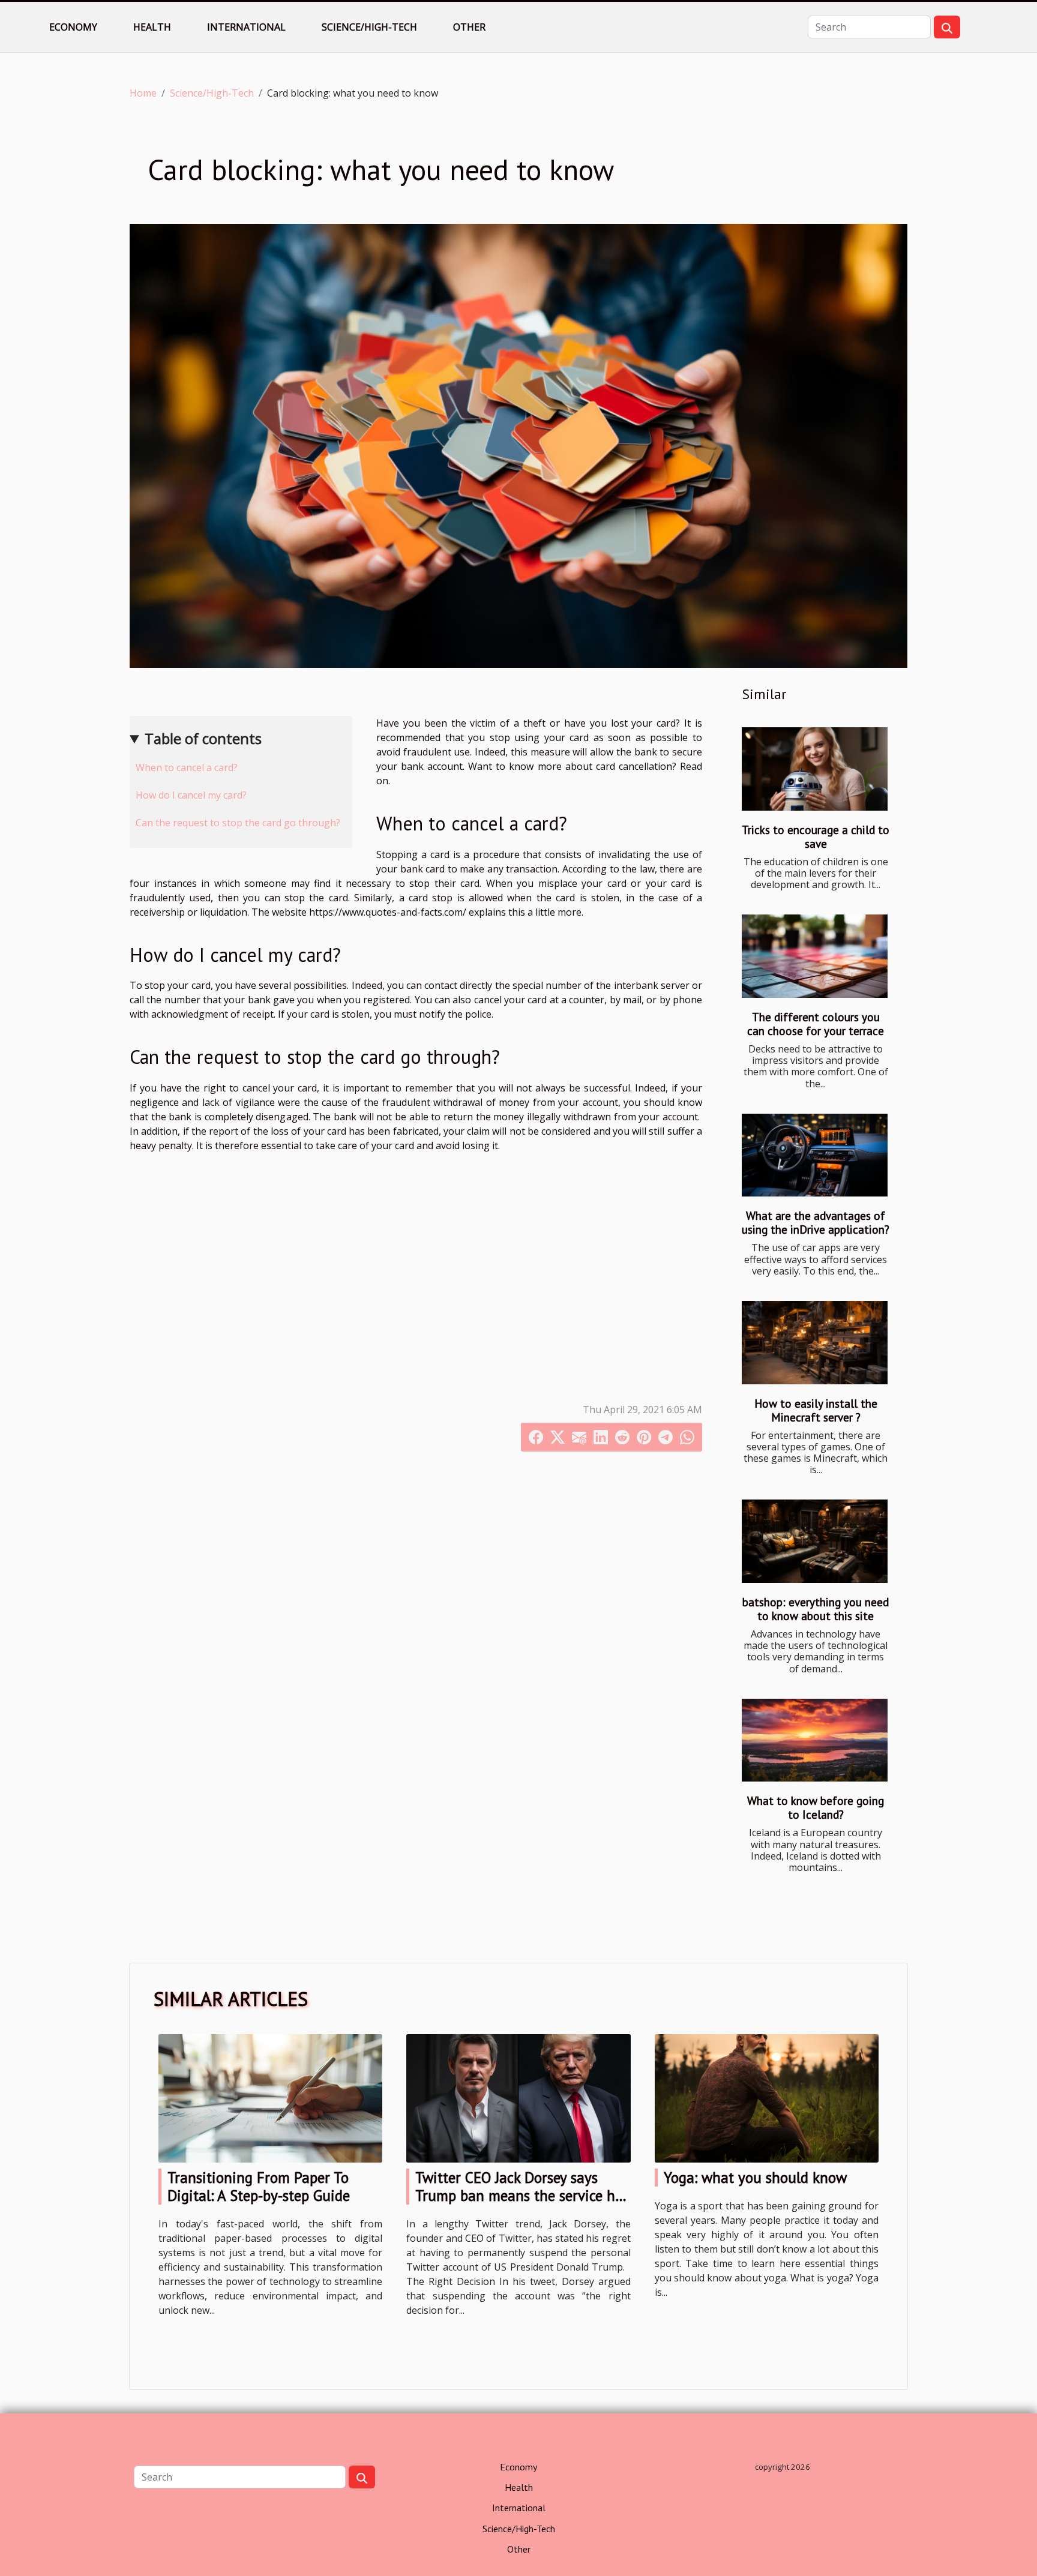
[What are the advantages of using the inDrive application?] (815, 1155)
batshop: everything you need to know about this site (816, 1609)
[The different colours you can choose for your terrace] (815, 956)
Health (152, 27)
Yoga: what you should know (755, 2178)
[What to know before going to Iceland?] (815, 1740)
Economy (73, 27)
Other (469, 27)
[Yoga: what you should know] (767, 2097)
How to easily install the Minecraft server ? (816, 1410)
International (246, 27)
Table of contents (203, 738)
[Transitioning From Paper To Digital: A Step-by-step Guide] (270, 2097)
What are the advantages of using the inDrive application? (816, 1222)
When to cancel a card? (187, 767)
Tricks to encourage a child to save (816, 836)
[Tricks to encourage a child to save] (815, 769)
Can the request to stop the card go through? (238, 823)
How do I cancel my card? (191, 795)
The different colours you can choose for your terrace (816, 1024)
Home (143, 93)
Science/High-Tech (369, 27)
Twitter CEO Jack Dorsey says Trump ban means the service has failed (522, 2196)
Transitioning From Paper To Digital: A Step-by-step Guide (259, 2187)
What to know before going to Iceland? (816, 1807)
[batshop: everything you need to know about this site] (815, 1541)
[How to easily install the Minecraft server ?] (815, 1343)
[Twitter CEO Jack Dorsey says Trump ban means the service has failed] (518, 2097)
